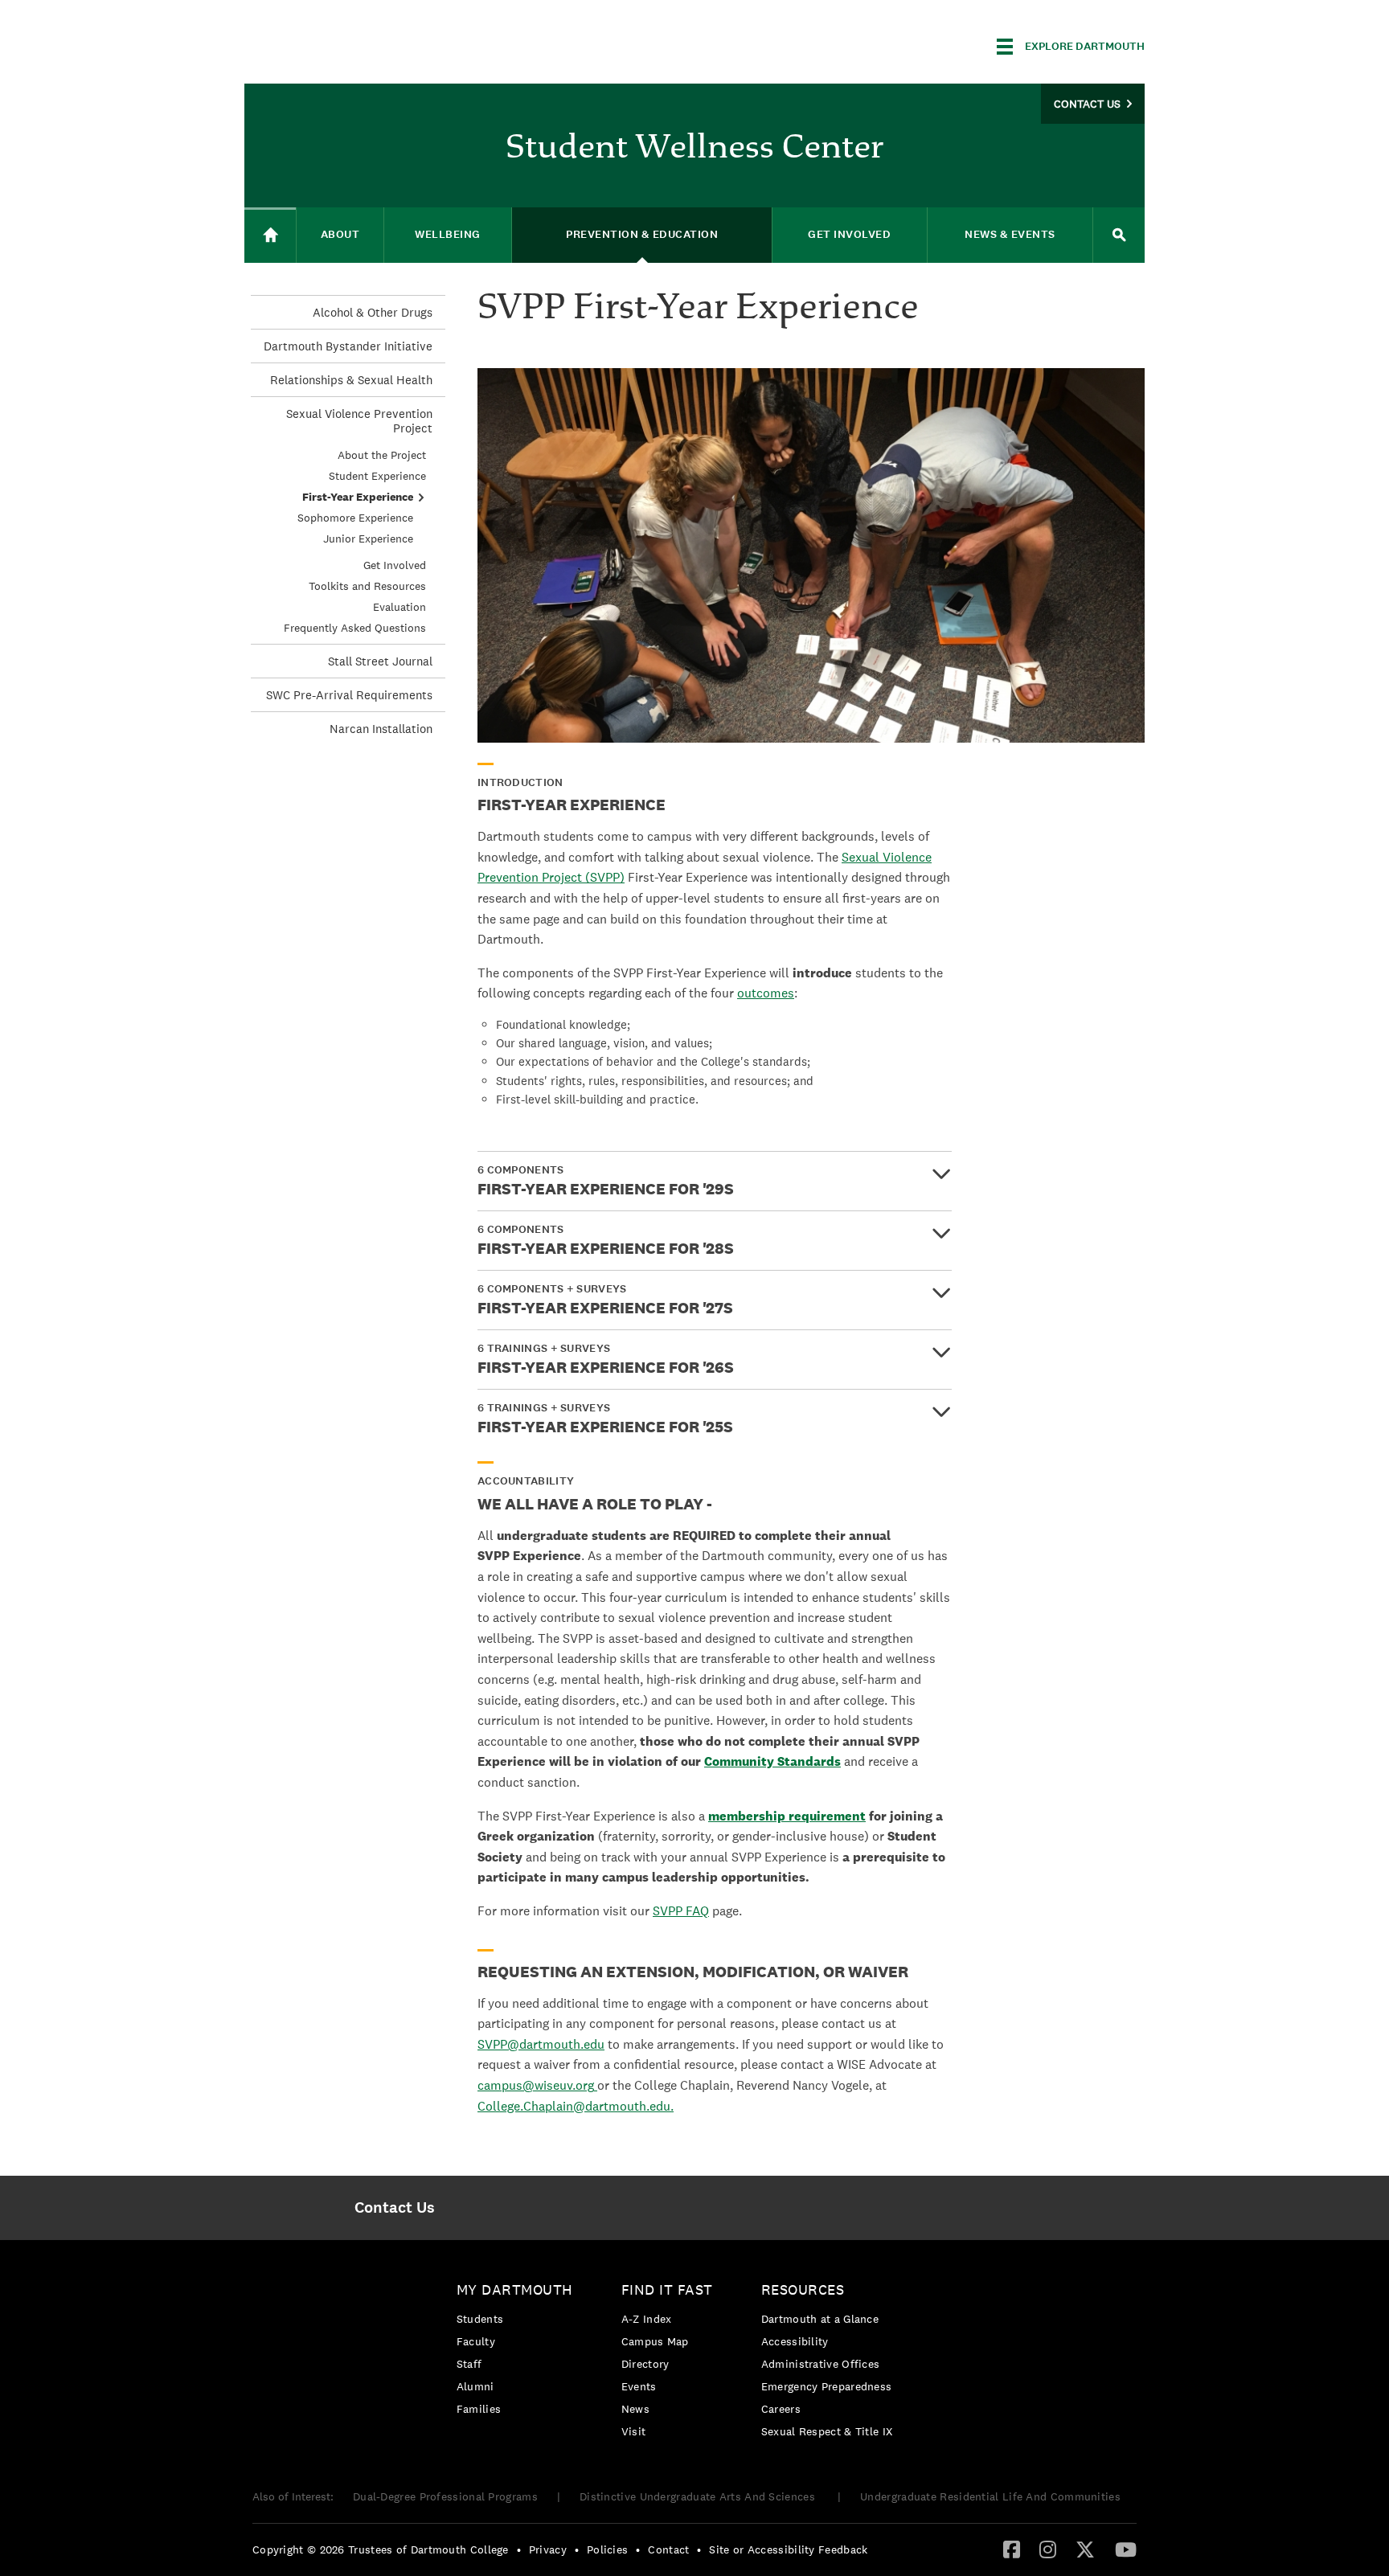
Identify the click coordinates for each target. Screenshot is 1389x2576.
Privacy (548, 2549)
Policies (607, 2549)
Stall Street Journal (380, 661)
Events (639, 2386)
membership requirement (787, 1816)
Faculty (476, 2341)
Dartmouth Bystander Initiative (348, 346)
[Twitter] (1085, 2549)
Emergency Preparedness (827, 2386)
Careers (781, 2409)
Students (480, 2319)
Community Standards (772, 1761)
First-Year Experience (358, 497)
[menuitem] (394, 2208)
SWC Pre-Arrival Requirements (349, 695)
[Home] (270, 235)
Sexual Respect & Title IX (827, 2431)
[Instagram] (1048, 2549)
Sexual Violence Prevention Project (359, 420)
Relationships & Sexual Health (351, 380)
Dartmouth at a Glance (820, 2319)
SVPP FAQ (681, 1911)
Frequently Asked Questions (355, 628)
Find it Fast (667, 2289)
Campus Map (655, 2341)
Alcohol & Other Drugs (373, 312)
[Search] (1119, 235)
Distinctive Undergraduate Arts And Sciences (699, 2496)
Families (479, 2409)
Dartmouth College (371, 44)
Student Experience (377, 476)
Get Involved (395, 565)
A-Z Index (647, 2319)
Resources (803, 2289)
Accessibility (795, 2341)
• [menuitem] (519, 2549)
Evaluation (399, 607)
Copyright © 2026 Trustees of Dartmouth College (381, 2549)
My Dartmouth (515, 2289)
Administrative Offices (821, 2364)
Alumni (475, 2386)
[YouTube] (1126, 2549)
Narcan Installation (381, 729)
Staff (469, 2364)
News (635, 2409)
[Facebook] (1012, 2549)
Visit (634, 2431)
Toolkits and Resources (367, 586)
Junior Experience (368, 539)
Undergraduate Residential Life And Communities (990, 2496)
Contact (668, 2549)
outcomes (766, 993)
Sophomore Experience (355, 518)
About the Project (382, 455)
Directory (645, 2364)
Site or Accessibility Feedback (788, 2549)
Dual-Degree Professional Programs (445, 2496)
